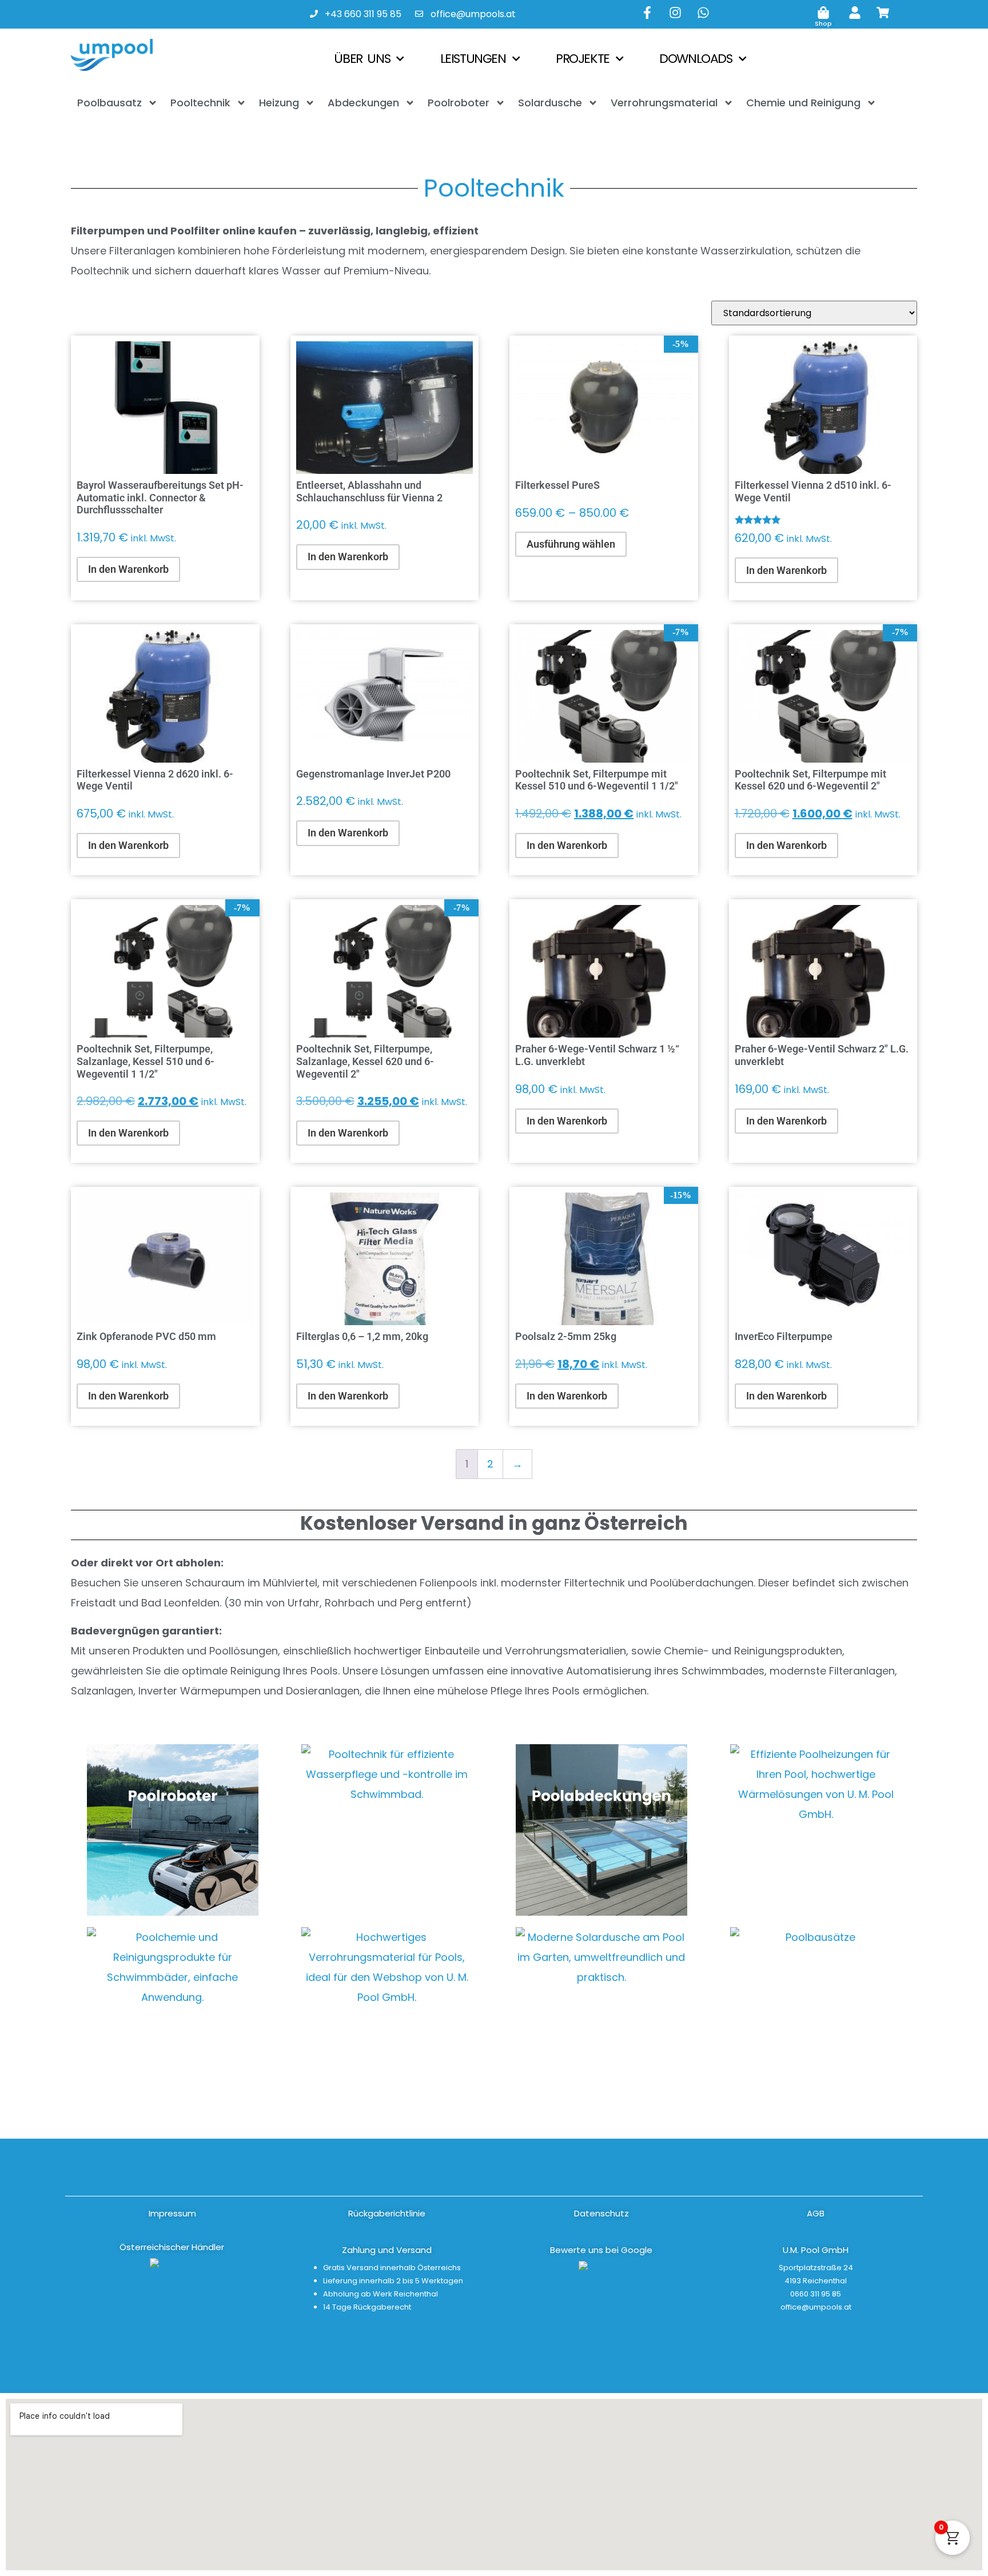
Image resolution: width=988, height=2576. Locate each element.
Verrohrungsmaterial (664, 103)
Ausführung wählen (571, 544)
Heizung (279, 103)
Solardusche (550, 103)
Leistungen (473, 59)
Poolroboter (459, 103)
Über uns (362, 59)
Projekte (583, 59)
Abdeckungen (363, 103)
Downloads (696, 59)
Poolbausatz (109, 103)
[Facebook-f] (647, 13)
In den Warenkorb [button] (128, 569)
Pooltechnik (200, 103)
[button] (816, 2250)
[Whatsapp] (703, 13)
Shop (823, 23)
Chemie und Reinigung (803, 103)
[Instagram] (675, 13)
